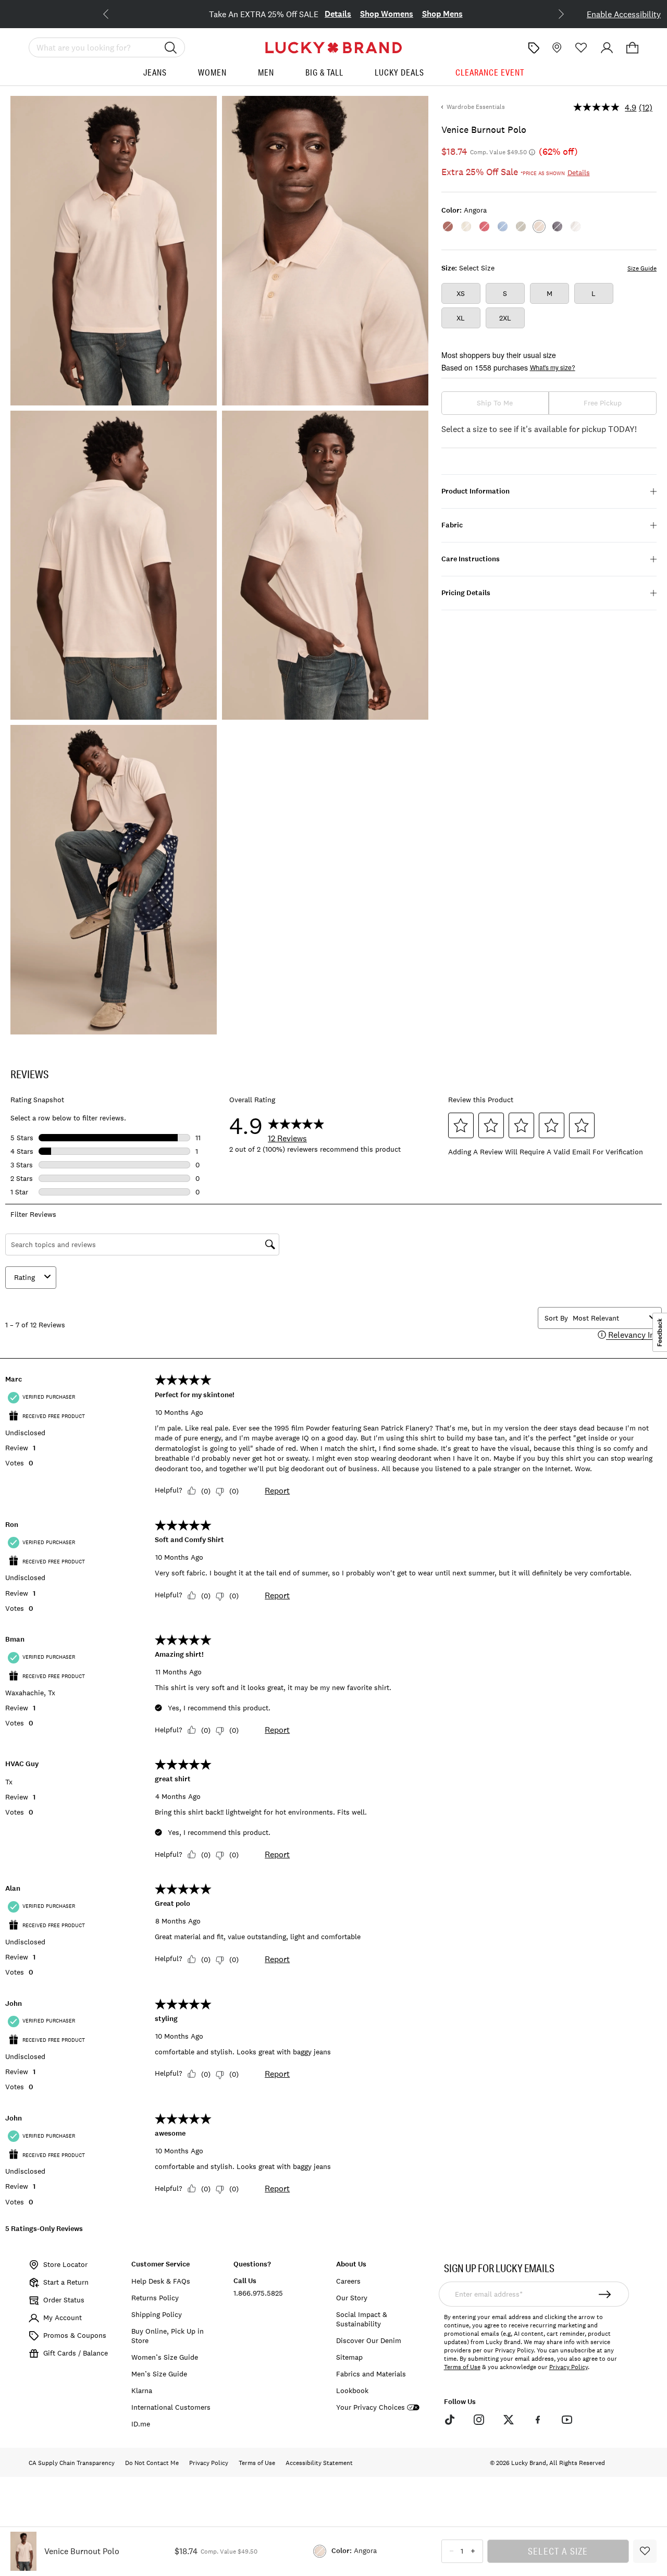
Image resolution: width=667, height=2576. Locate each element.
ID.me (141, 2424)
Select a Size (558, 2551)
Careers (348, 2281)
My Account (63, 2318)
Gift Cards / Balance (76, 2353)
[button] (632, 48)
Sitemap (349, 2357)
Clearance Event (490, 72)
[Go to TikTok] (450, 2420)
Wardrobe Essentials (476, 107)
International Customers (171, 2407)
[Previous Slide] (114, 13)
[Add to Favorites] (645, 2551)
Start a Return (66, 2282)
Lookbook (352, 2390)
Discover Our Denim (369, 2340)
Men (266, 72)
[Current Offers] (534, 48)
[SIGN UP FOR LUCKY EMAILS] (605, 2294)
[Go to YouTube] (567, 2420)
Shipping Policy (157, 2314)
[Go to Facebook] (538, 2420)
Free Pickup (603, 403)
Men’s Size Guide (159, 2374)
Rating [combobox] (24, 1277)
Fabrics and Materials (371, 2374)
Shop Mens (442, 14)
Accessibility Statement (319, 2463)
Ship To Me (495, 403)
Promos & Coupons (75, 2335)
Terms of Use (462, 2367)
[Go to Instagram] (479, 2420)
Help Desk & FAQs (161, 2281)
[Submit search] (171, 47)
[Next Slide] (553, 13)
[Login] (607, 48)
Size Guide (642, 268)
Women (212, 72)
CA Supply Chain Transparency (72, 2463)
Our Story (352, 2298)
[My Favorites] (581, 48)
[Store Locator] (556, 48)
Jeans (155, 72)
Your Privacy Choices (370, 2407)
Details (338, 14)
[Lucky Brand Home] (333, 48)
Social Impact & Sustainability (362, 2319)
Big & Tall (324, 72)
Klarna (142, 2390)
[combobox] (609, 1318)
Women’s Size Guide (165, 2357)
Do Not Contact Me (152, 2463)
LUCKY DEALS (399, 72)
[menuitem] (155, 76)
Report (277, 1490)
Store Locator (65, 2264)
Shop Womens (387, 14)
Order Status (64, 2300)
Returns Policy (155, 2298)
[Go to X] (508, 2420)
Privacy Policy (569, 2367)
